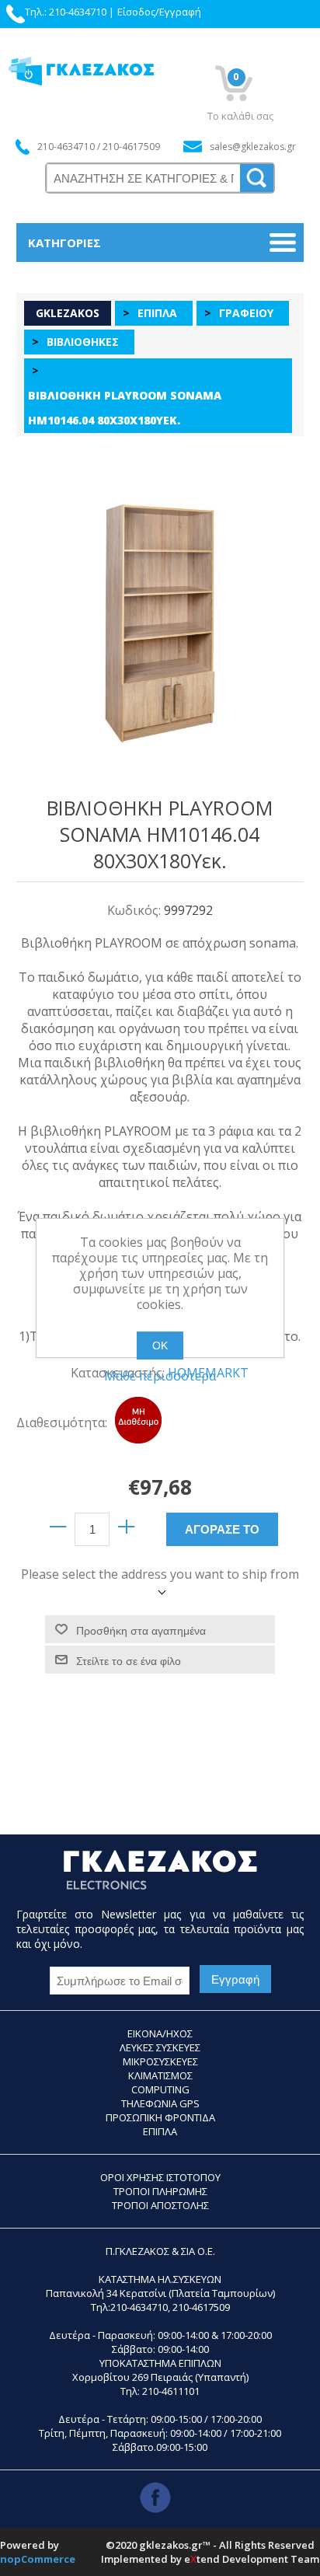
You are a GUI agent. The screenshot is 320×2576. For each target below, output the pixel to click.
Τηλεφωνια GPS (160, 2103)
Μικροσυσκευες (160, 2061)
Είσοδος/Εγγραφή (159, 12)
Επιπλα (160, 2131)
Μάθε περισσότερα (160, 1376)
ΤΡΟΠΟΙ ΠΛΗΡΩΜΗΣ (160, 2191)
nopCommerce (38, 2559)
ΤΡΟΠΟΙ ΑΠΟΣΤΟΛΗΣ (160, 2205)
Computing (160, 2089)
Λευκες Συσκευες (160, 2047)
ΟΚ (160, 1346)
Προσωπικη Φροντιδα (160, 2117)
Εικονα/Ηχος (160, 2033)
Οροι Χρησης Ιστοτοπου (160, 2177)
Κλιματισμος (160, 2075)
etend (202, 2559)
